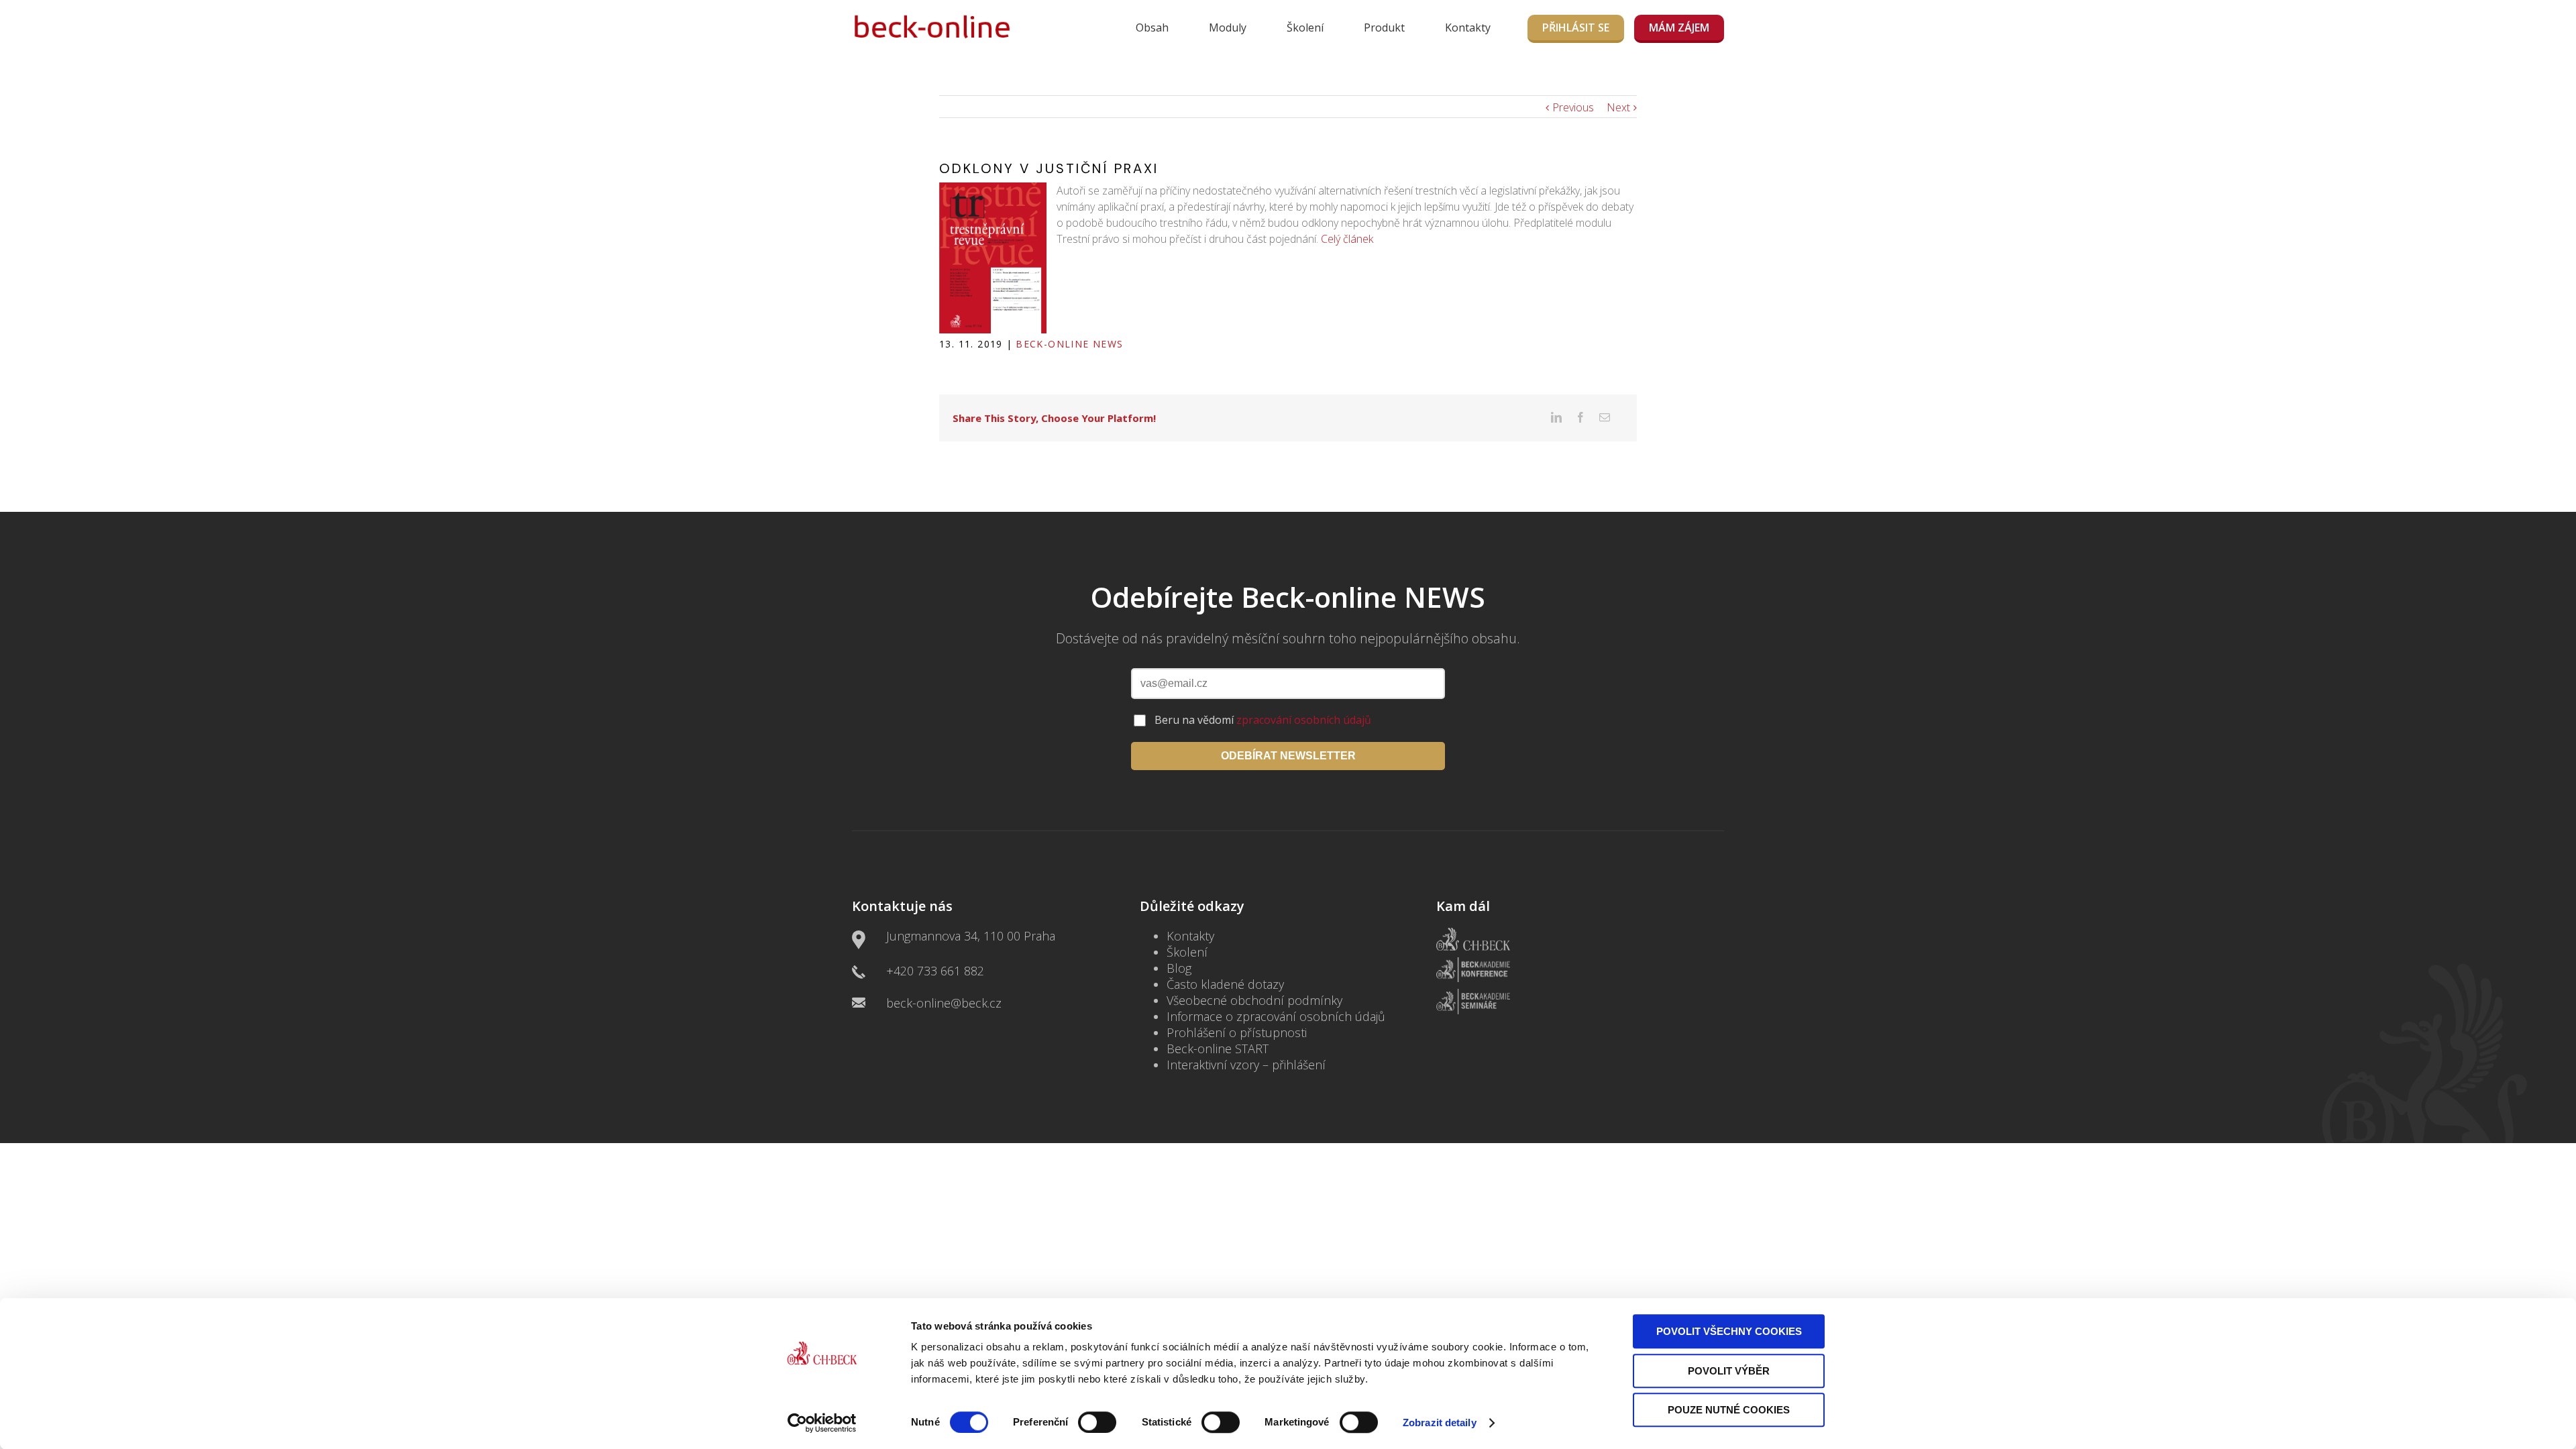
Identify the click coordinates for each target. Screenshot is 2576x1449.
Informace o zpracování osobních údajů (1276, 1016)
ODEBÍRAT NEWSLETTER (1288, 756)
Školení (1305, 28)
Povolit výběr (1729, 1371)
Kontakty (1468, 28)
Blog (1179, 968)
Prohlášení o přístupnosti (1237, 1032)
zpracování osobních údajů (1304, 720)
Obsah (1152, 28)
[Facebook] (1580, 417)
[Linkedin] (1556, 417)
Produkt (1384, 28)
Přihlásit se (1576, 28)
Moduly (1228, 28)
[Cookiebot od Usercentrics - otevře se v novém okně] (822, 1423)
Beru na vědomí (1263, 720)
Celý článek (1347, 239)
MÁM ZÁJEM (1679, 28)
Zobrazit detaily (1440, 1423)
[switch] (1097, 1422)
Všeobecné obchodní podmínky (1254, 1000)
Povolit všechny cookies (1729, 1331)
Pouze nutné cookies (1729, 1410)
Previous (1573, 107)
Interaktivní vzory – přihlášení (1246, 1065)
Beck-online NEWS (1069, 344)
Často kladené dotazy (1225, 984)
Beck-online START (1218, 1049)
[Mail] (1605, 417)
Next (1618, 107)
